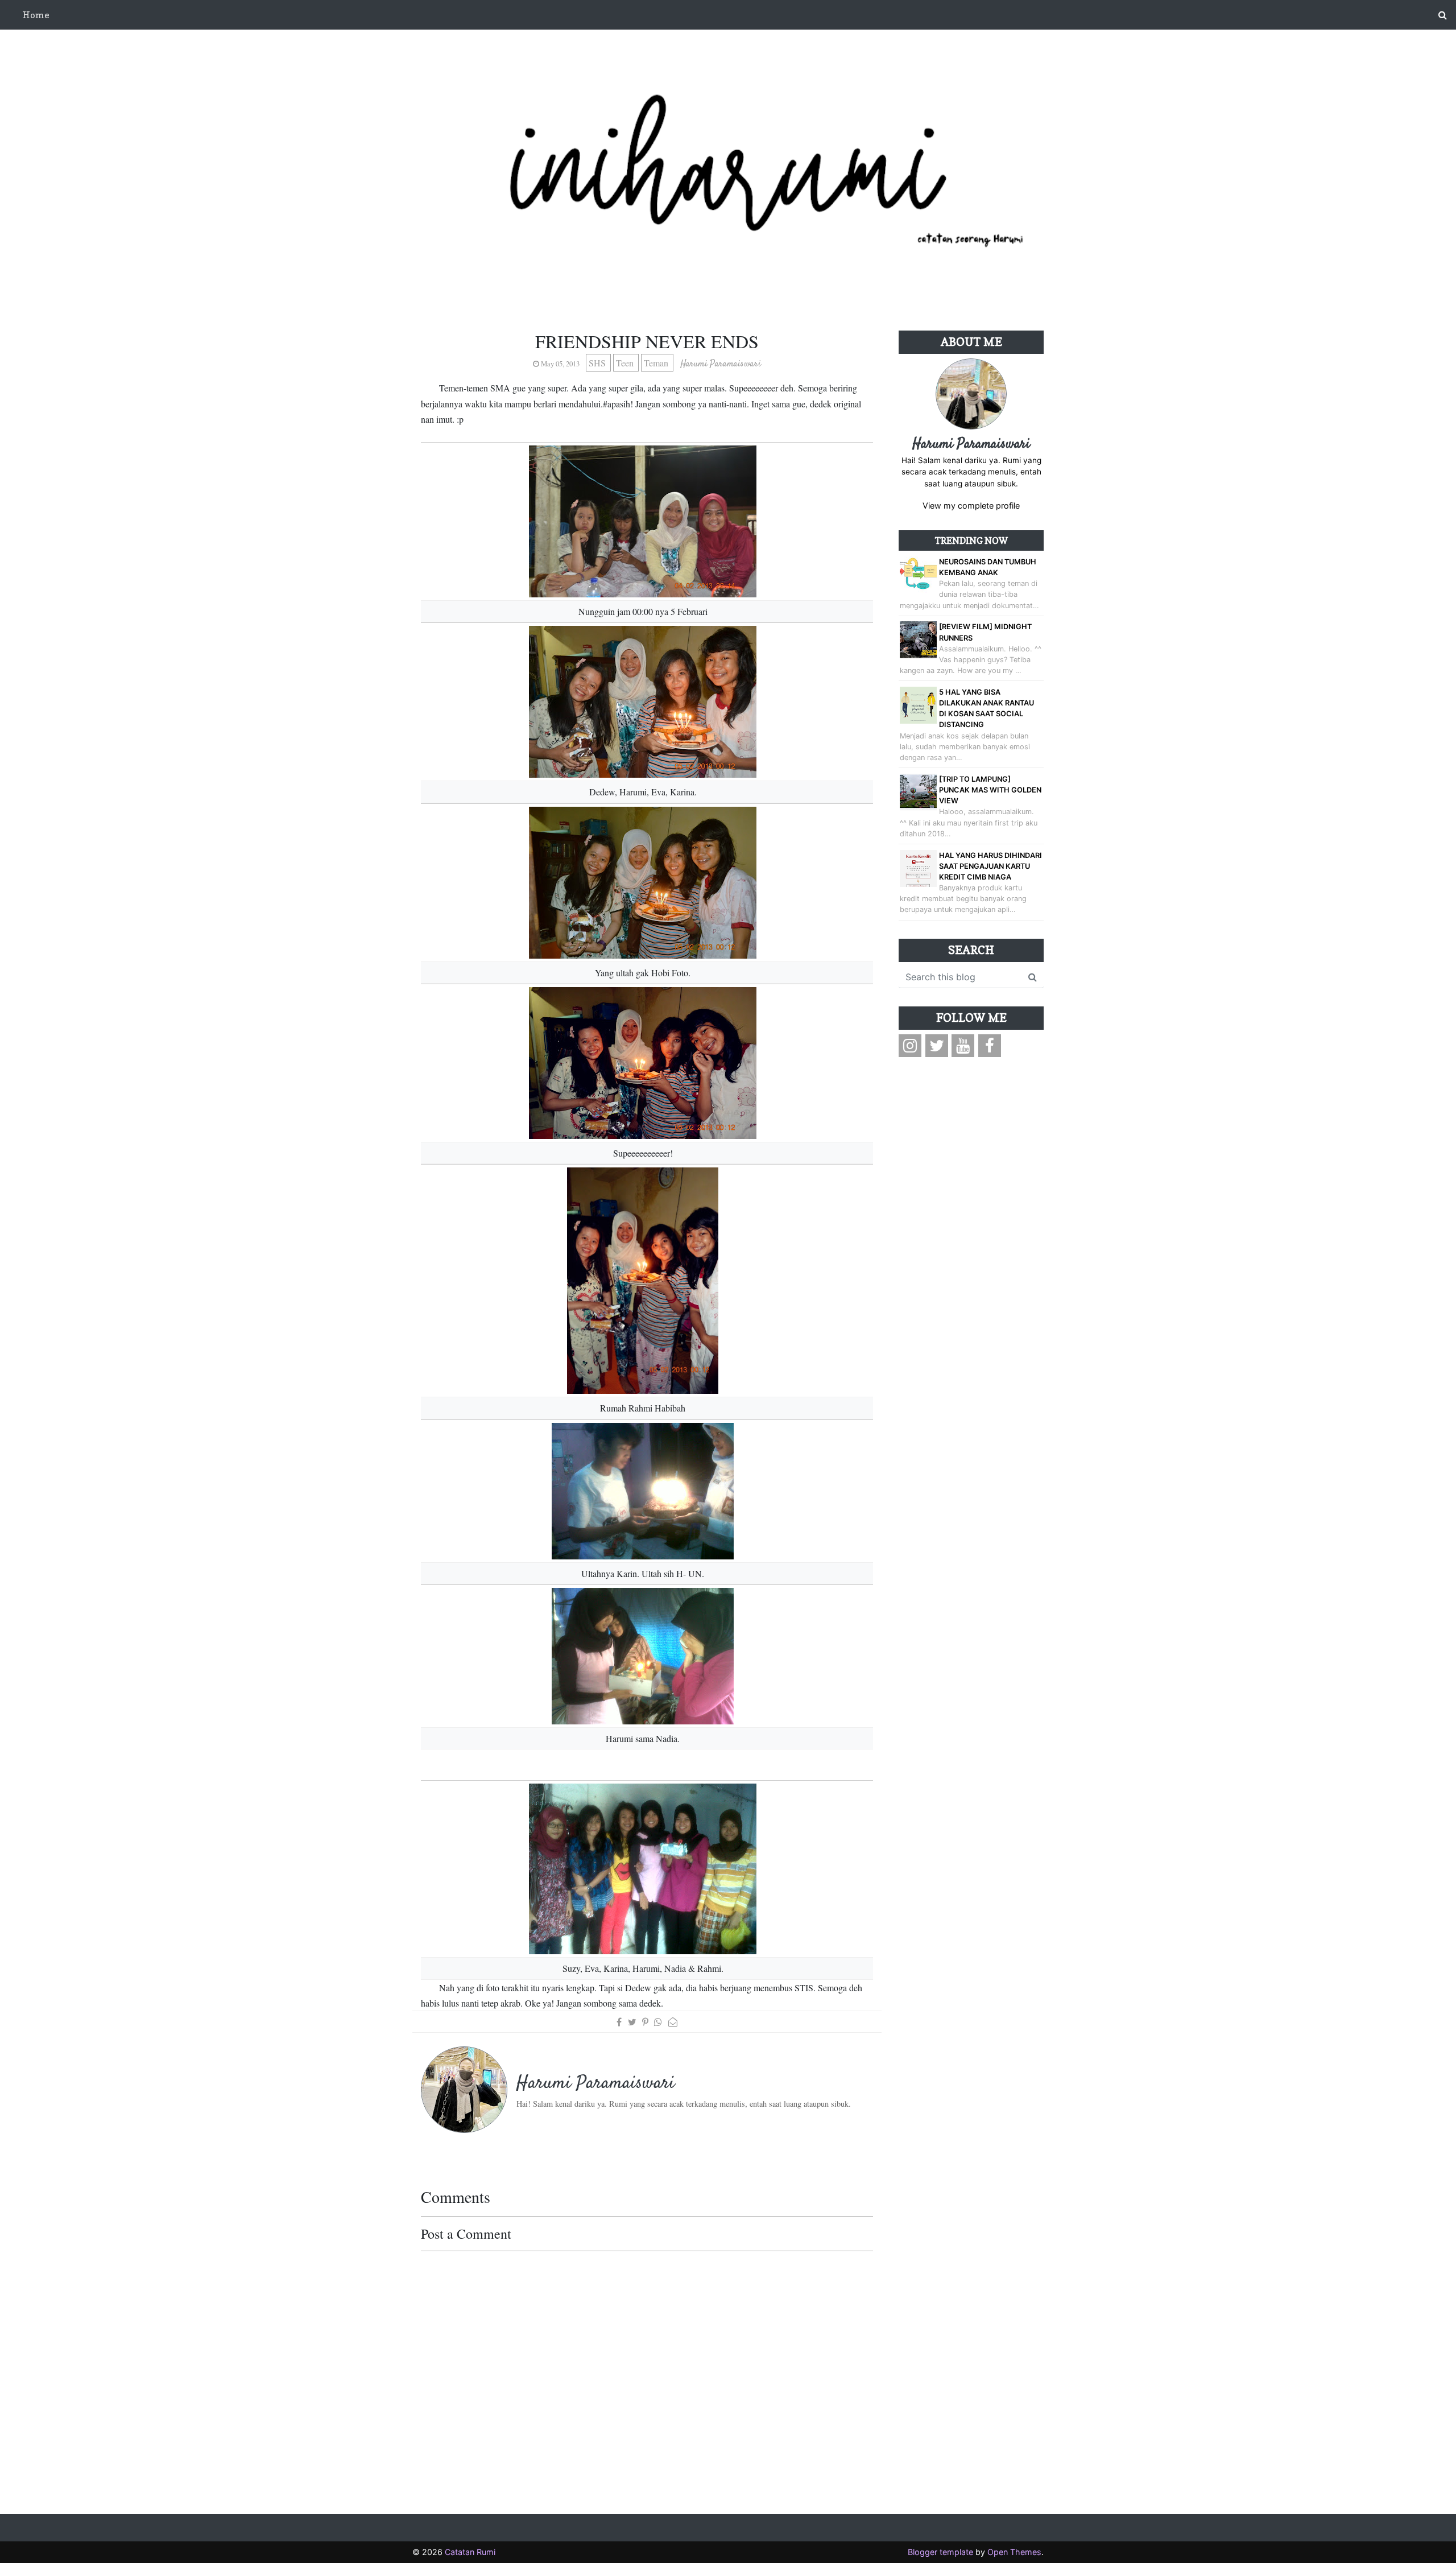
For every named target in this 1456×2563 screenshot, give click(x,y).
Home (36, 15)
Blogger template (940, 2552)
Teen (626, 363)
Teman (657, 363)
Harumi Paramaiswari (971, 444)
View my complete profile (971, 505)
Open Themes (1014, 2552)
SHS (598, 363)
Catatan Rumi (470, 2552)
